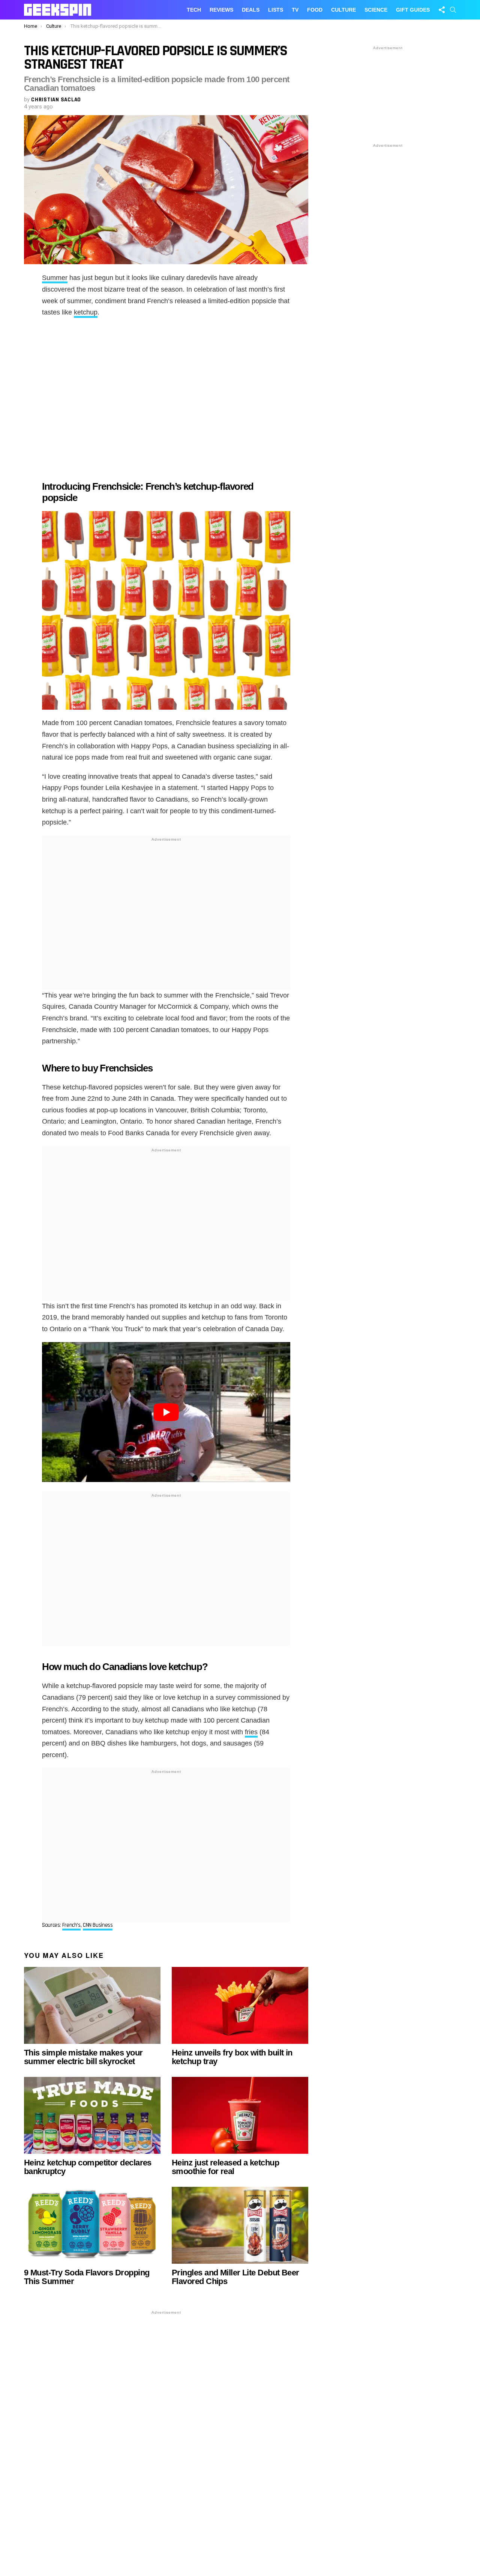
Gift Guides (413, 10)
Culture (343, 10)
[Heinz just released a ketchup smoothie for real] (240, 2115)
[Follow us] (442, 10)
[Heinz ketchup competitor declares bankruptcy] (92, 2115)
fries (251, 1732)
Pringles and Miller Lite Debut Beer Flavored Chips (235, 2277)
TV (295, 10)
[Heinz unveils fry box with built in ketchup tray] (240, 2005)
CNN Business (98, 1925)
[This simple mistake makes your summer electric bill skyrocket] (92, 2005)
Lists (276, 10)
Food (315, 10)
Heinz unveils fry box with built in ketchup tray (232, 2057)
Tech (194, 10)
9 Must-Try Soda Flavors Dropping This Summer (87, 2277)
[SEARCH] (453, 10)
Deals (251, 10)
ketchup (86, 312)
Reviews (221, 10)
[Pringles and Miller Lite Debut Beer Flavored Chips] (240, 2225)
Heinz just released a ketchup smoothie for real (225, 2167)
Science (376, 10)
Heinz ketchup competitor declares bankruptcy (88, 2167)
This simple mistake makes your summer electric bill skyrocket (83, 2057)
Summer (55, 278)
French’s (71, 1925)
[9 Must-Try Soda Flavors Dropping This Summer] (92, 2225)
